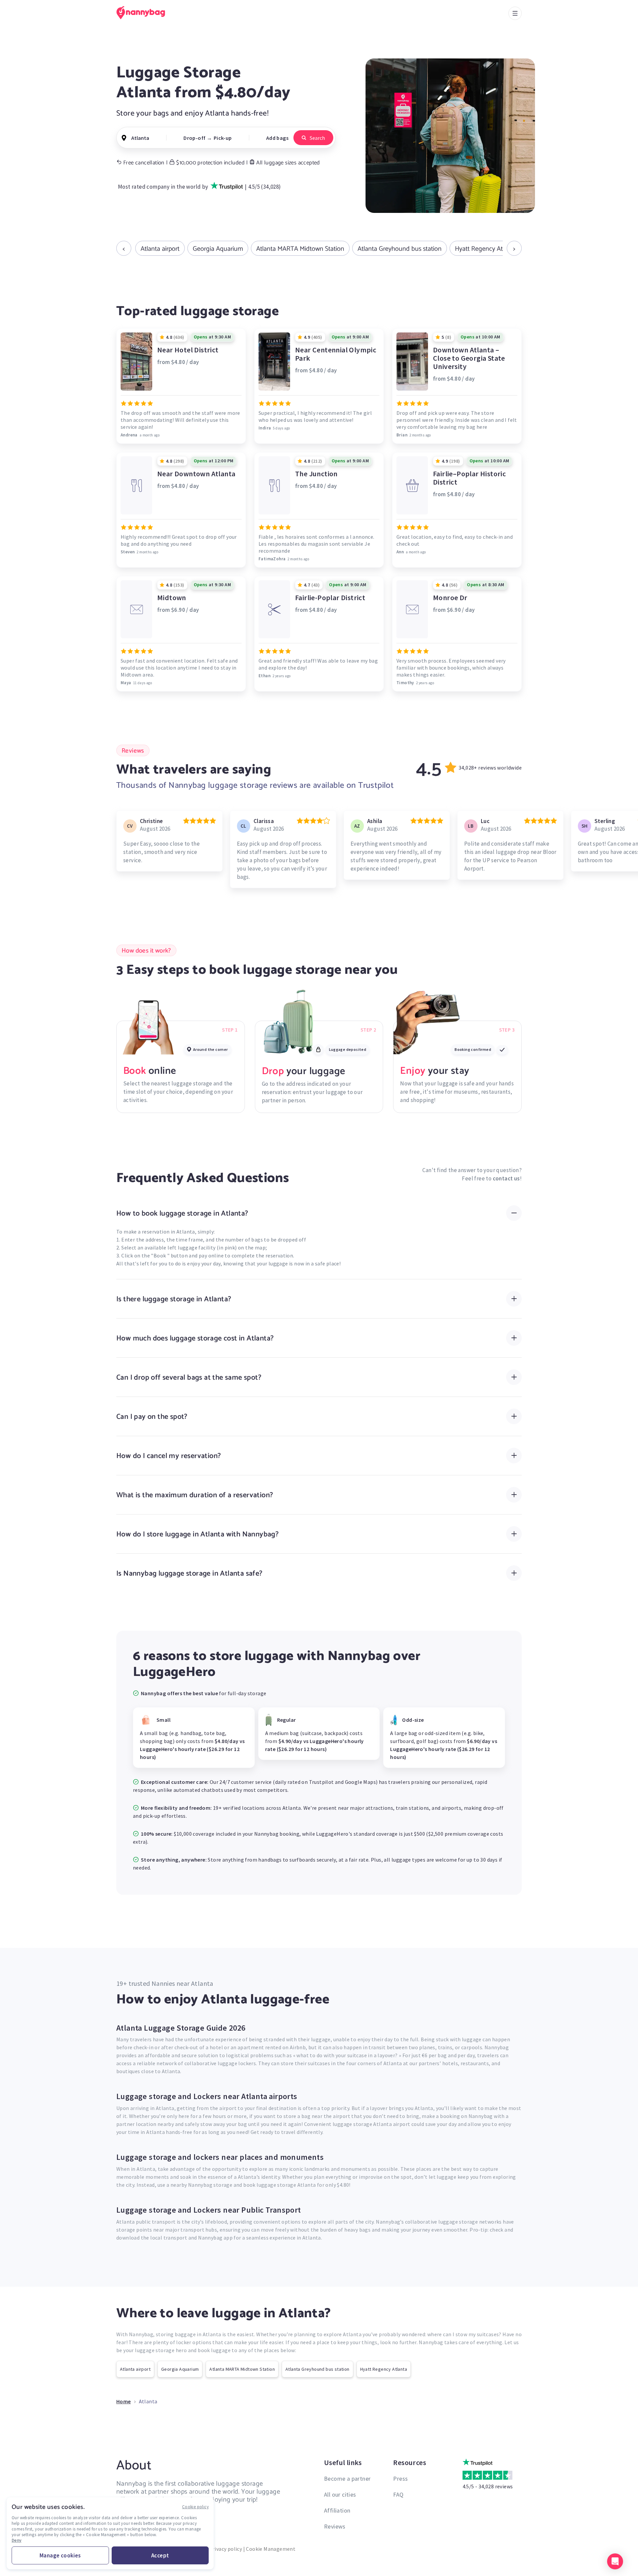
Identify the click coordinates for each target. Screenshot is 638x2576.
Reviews (335, 2526)
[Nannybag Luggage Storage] (145, 13)
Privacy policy (226, 2549)
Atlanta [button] (140, 138)
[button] (615, 2561)
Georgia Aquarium (218, 248)
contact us (506, 1178)
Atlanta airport (160, 248)
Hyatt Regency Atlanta (486, 248)
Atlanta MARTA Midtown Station (300, 248)
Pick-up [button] (223, 138)
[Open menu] (515, 13)
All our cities (340, 2494)
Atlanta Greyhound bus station (400, 248)
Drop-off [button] (194, 138)
